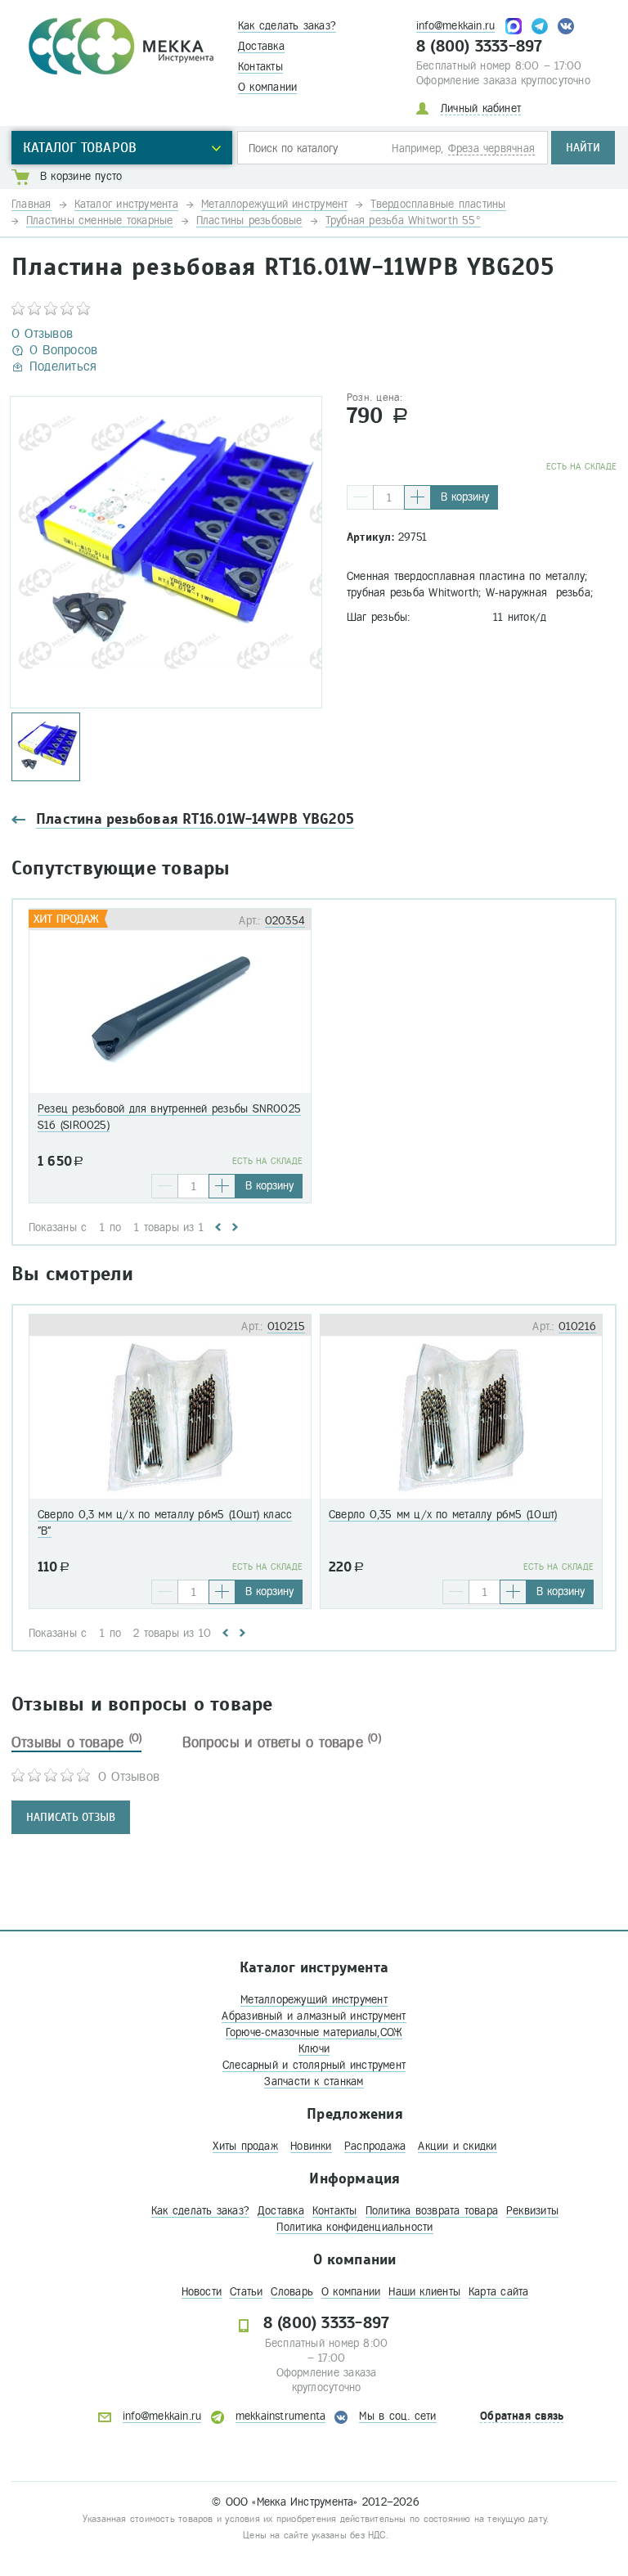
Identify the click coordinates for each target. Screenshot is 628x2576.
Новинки (311, 2146)
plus (417, 497)
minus (360, 497)
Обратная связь (522, 2416)
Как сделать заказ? (287, 26)
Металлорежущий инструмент (314, 2000)
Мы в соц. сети (397, 2416)
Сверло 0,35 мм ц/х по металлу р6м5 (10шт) (443, 1515)
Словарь (292, 2292)
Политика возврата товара (432, 2211)
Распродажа (375, 2146)
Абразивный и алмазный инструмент (314, 2016)
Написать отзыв (71, 1817)
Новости (202, 2292)
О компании (267, 87)
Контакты (260, 67)
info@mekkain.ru (455, 26)
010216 (577, 1326)
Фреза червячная (491, 148)
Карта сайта (498, 2292)
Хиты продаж (245, 2146)
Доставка (261, 46)
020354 (285, 921)
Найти (583, 148)
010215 (286, 1326)
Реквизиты (532, 2211)
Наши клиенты (424, 2292)
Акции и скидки (457, 2146)
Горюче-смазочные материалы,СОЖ (314, 2032)
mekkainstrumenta (281, 2416)
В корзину (465, 497)
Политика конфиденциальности (354, 2227)
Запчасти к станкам (314, 2081)
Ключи (314, 2049)
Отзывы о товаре (76, 1742)
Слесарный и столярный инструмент (314, 2065)
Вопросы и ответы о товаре (282, 1742)
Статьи (246, 2292)
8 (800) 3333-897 (480, 47)
